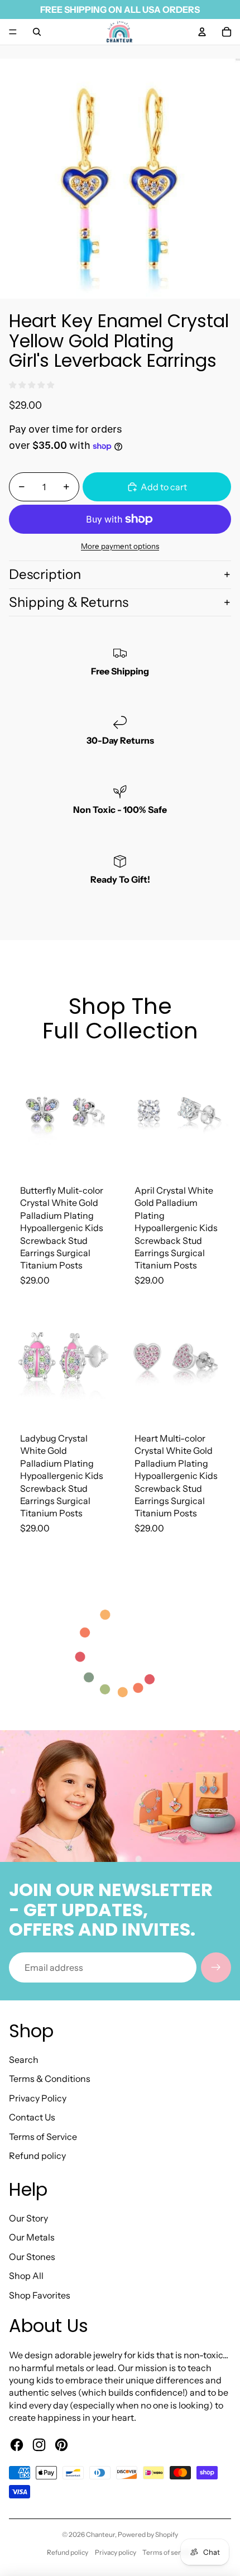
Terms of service (168, 2552)
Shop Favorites (40, 2295)
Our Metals (32, 2237)
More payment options (120, 546)
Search (24, 2060)
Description (45, 574)
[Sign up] (216, 1967)
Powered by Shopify (148, 2534)
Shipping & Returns (69, 602)
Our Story (28, 2218)
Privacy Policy (38, 2098)
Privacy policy (116, 2552)
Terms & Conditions (50, 2079)
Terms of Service (43, 2137)
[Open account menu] (202, 32)
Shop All (26, 2276)
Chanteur (100, 2534)
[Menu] (13, 32)
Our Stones (32, 2257)
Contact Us (32, 2117)
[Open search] (37, 32)
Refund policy (37, 2156)
